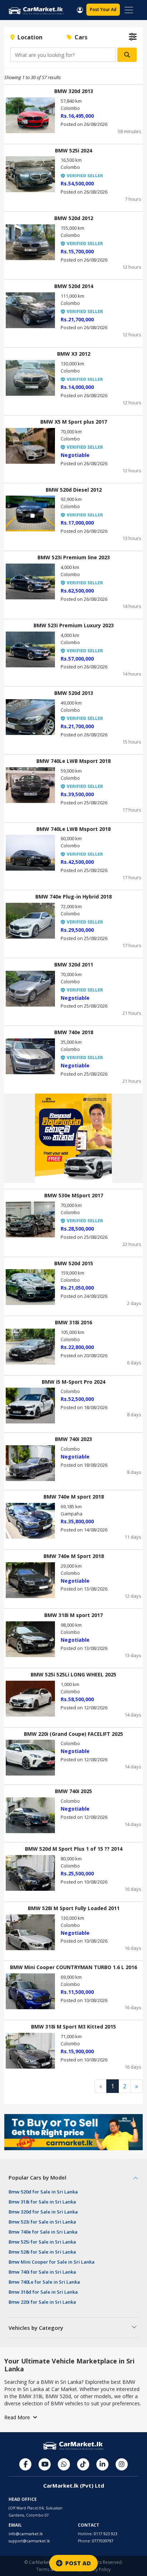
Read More (19, 2417)
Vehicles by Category (36, 2328)
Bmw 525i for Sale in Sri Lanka (42, 2242)
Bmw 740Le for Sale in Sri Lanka (44, 2282)
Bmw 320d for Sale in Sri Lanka (43, 2212)
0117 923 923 (106, 2534)
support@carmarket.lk (29, 2541)
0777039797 (103, 2541)
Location (29, 37)
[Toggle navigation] (129, 10)
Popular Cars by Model (37, 2177)
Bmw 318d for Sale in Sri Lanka (43, 2292)
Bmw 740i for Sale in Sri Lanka (42, 2272)
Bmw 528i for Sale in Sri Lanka (42, 2252)
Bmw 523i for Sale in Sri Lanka (42, 2222)
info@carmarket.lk (26, 2534)
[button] (80, 9)
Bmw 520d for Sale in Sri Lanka (43, 2192)
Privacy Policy (97, 2569)
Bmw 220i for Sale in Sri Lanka (42, 2302)
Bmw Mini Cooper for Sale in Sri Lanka (52, 2262)
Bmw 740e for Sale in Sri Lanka (43, 2232)
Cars (80, 37)
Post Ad (103, 9)
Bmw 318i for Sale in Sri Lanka (42, 2202)
